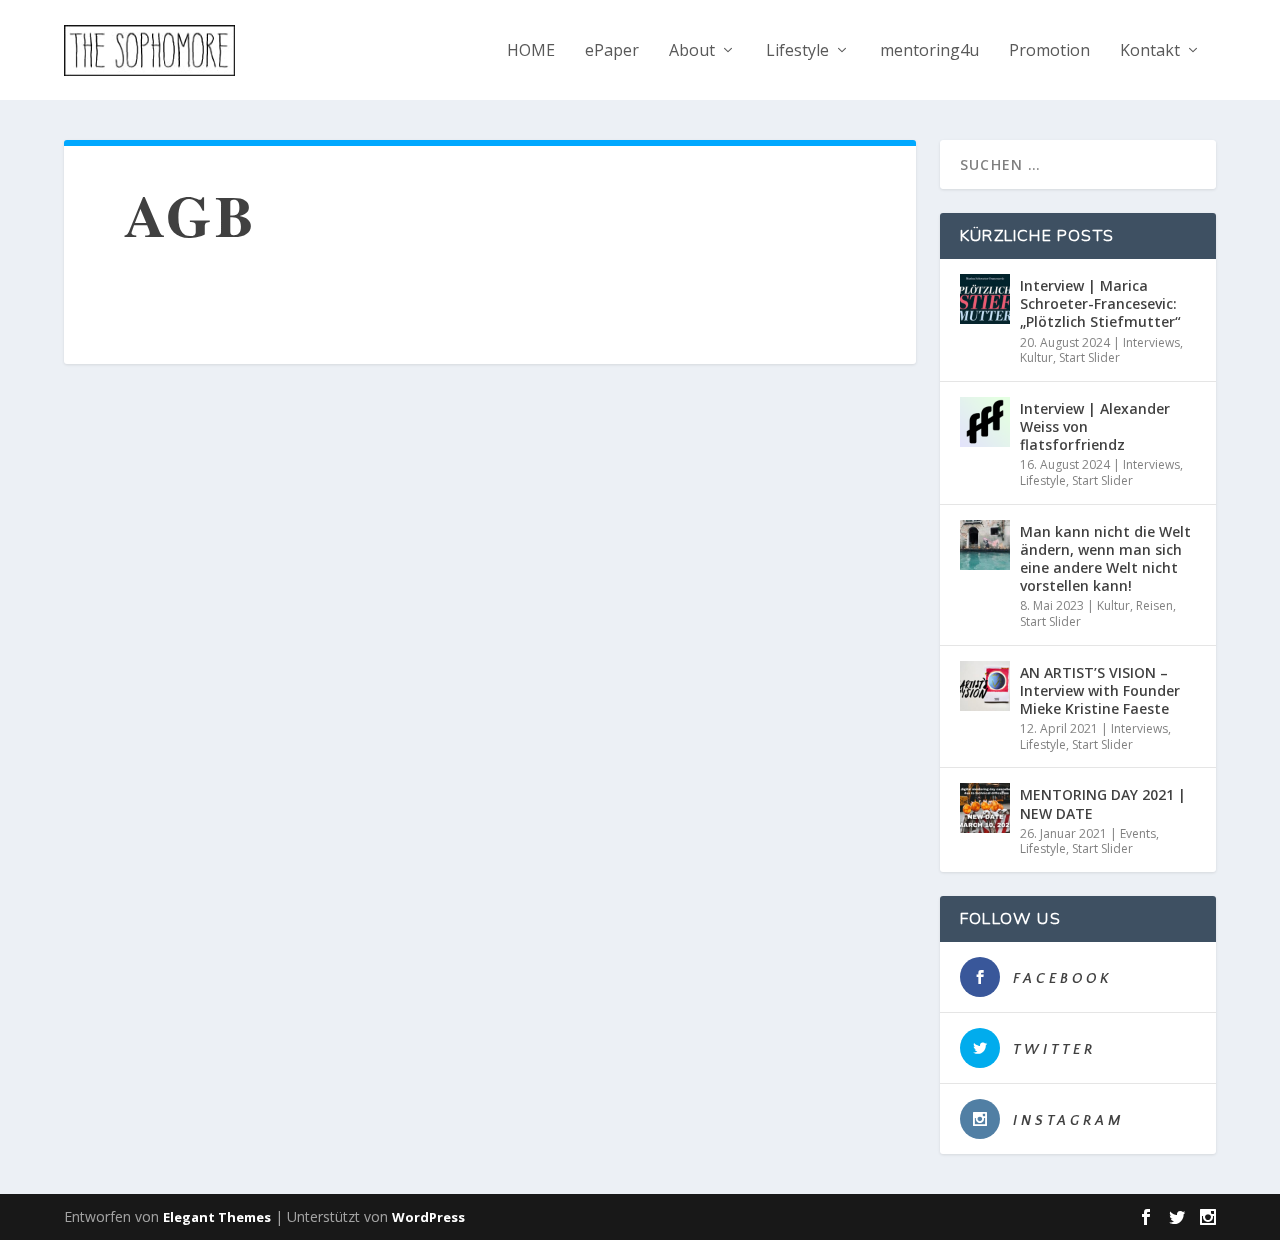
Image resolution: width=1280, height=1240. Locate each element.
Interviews (1151, 342)
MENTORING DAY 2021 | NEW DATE (1103, 803)
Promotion (1049, 51)
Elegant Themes (217, 1217)
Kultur (1036, 357)
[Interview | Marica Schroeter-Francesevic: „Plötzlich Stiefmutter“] (985, 299)
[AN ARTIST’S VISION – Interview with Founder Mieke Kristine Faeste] (985, 686)
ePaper (612, 51)
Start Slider (1089, 357)
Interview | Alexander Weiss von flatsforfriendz (1095, 426)
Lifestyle (797, 51)
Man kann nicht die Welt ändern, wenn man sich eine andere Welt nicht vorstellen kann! (1105, 559)
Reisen (1154, 605)
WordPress (428, 1217)
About (692, 51)
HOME (531, 51)
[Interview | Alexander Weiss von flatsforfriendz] (985, 422)
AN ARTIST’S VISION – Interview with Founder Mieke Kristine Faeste (1100, 690)
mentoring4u (929, 51)
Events (1138, 833)
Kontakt (1150, 51)
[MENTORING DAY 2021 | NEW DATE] (985, 808)
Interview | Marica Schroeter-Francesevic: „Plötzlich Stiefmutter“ (1100, 303)
